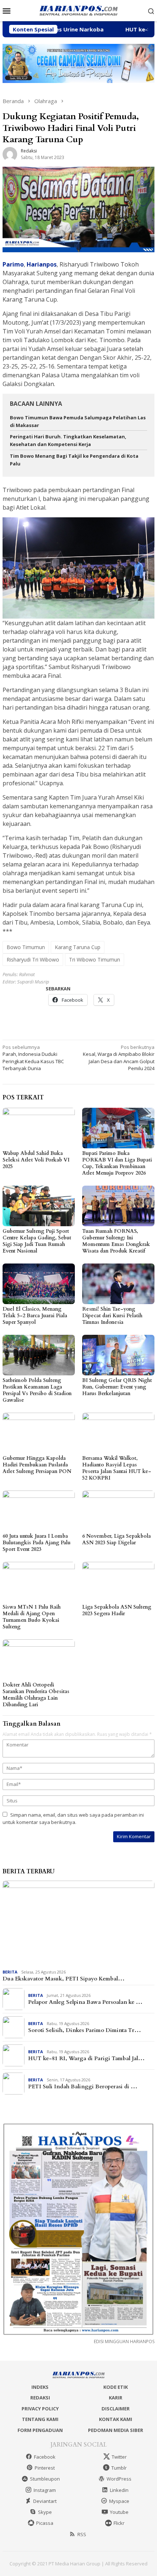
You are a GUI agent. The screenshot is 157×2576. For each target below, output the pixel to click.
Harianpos (42, 264)
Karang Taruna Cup (78, 947)
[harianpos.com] (78, 10)
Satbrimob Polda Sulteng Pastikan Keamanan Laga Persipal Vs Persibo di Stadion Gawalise (37, 1390)
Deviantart (45, 2501)
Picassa (45, 2523)
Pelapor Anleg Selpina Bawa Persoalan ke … (85, 2002)
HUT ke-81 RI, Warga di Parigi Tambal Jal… (86, 2058)
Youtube (119, 2512)
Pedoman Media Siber (116, 2430)
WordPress (119, 2479)
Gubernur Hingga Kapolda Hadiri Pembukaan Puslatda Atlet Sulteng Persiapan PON (37, 1465)
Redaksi (40, 2398)
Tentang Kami (40, 2419)
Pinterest (45, 2468)
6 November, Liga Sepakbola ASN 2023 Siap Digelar (116, 1539)
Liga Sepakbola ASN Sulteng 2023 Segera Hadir (117, 1610)
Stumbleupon (45, 2479)
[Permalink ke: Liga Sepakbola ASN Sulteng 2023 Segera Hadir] (118, 1582)
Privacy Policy (40, 2409)
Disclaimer (116, 2409)
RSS (82, 2534)
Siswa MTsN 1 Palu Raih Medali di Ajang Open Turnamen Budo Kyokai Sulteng (32, 1617)
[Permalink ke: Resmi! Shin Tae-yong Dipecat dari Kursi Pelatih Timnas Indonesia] (118, 1284)
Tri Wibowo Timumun (95, 960)
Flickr (119, 2523)
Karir (116, 2398)
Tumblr (119, 2468)
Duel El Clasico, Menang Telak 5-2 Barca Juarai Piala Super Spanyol (35, 1316)
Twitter (119, 2457)
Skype (45, 2512)
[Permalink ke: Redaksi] (10, 154)
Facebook (45, 2457)
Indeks (40, 2387)
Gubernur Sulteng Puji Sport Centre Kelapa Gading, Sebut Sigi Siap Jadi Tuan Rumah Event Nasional (37, 1241)
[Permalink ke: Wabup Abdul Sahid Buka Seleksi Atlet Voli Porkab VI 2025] (39, 1128)
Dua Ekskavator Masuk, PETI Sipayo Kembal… (64, 1979)
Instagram (45, 2490)
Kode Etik (116, 2387)
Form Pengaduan (40, 2430)
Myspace (119, 2501)
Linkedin (119, 2490)
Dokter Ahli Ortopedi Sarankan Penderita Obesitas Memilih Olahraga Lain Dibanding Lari (36, 1695)
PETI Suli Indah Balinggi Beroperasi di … (83, 2086)
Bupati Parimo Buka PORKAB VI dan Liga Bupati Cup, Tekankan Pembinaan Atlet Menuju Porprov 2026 (117, 1163)
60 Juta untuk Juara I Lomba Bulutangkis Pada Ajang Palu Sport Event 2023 (37, 1543)
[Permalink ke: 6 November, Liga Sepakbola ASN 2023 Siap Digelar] (118, 1511)
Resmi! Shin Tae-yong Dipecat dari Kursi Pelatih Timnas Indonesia (112, 1316)
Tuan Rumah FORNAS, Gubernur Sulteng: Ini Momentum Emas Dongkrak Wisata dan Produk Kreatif (116, 1241)
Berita (10, 1972)
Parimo (13, 264)
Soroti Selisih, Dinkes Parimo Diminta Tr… (85, 2030)
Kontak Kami (116, 2419)
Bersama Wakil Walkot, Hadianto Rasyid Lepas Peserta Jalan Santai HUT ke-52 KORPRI (117, 1468)
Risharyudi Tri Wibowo (33, 960)
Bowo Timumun (26, 947)
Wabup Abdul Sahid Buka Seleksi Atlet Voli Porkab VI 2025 (36, 1160)
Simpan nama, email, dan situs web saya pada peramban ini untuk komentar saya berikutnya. (73, 1818)
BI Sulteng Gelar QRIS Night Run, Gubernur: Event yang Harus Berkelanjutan (117, 1387)
